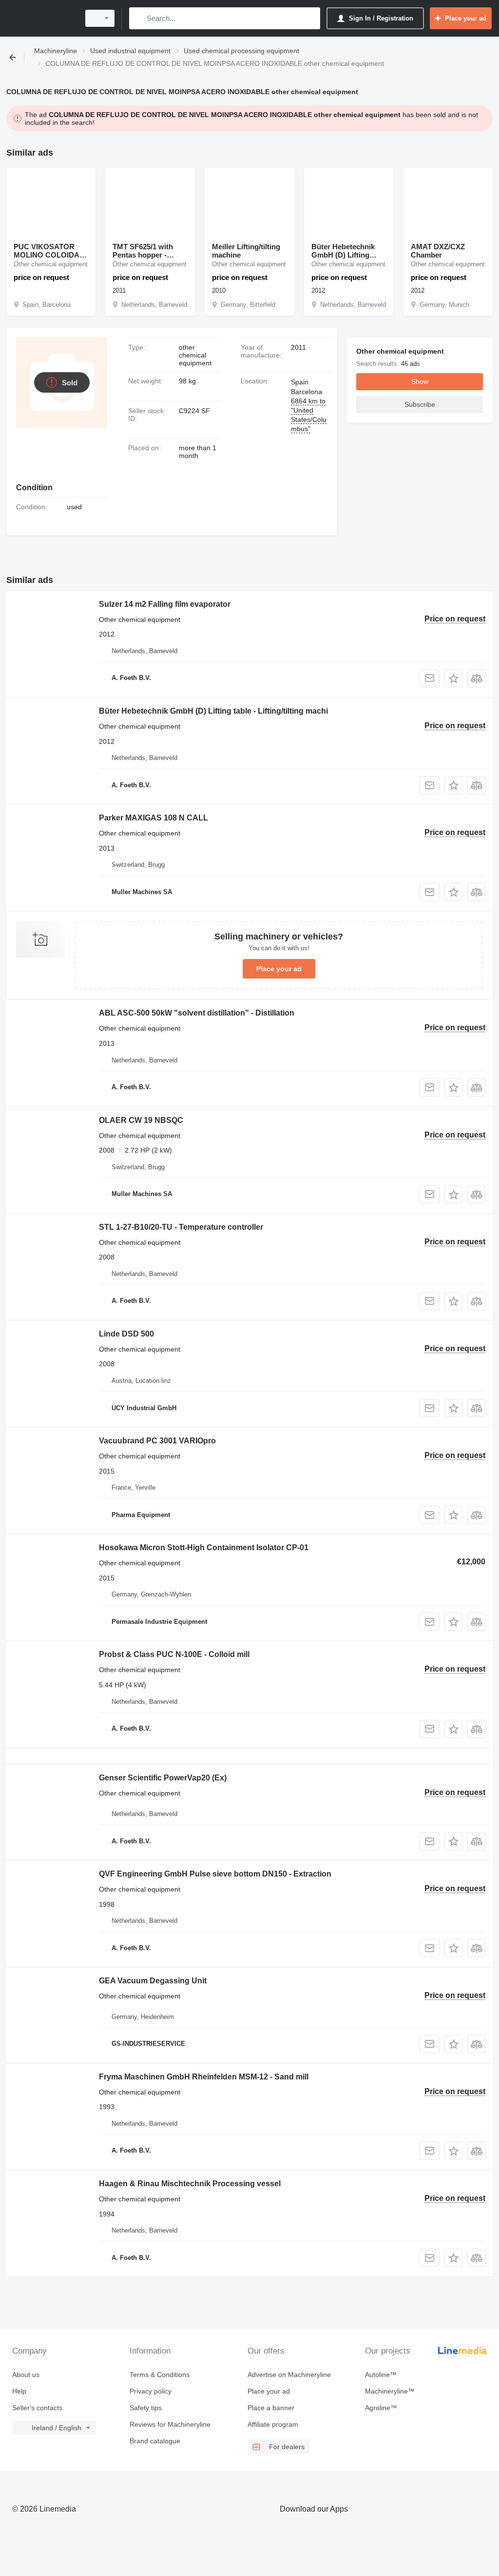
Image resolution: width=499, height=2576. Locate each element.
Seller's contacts (37, 2408)
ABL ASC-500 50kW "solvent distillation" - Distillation (197, 1013)
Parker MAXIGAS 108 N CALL (154, 818)
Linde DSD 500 (126, 1334)
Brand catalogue (155, 2441)
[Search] (139, 18)
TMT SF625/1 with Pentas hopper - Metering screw (143, 251)
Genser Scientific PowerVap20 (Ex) (163, 1778)
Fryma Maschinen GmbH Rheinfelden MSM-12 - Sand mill (204, 2077)
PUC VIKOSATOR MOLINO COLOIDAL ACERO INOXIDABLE (51, 251)
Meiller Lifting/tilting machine (246, 251)
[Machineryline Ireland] (41, 18)
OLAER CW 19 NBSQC (141, 1120)
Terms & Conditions (160, 2375)
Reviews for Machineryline (170, 2424)
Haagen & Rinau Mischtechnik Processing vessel (190, 2184)
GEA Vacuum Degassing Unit (153, 1981)
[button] (453, 678)
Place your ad (279, 969)
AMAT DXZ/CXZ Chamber (438, 251)
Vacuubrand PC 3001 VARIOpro (157, 1441)
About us (26, 2375)
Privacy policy (151, 2391)
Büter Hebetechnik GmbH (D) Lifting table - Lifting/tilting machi (345, 251)
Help (19, 2391)
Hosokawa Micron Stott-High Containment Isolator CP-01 (204, 1548)
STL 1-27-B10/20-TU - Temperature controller (181, 1227)
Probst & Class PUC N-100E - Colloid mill (174, 1654)
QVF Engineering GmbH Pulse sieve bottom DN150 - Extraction (215, 1874)
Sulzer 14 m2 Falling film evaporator (165, 604)
